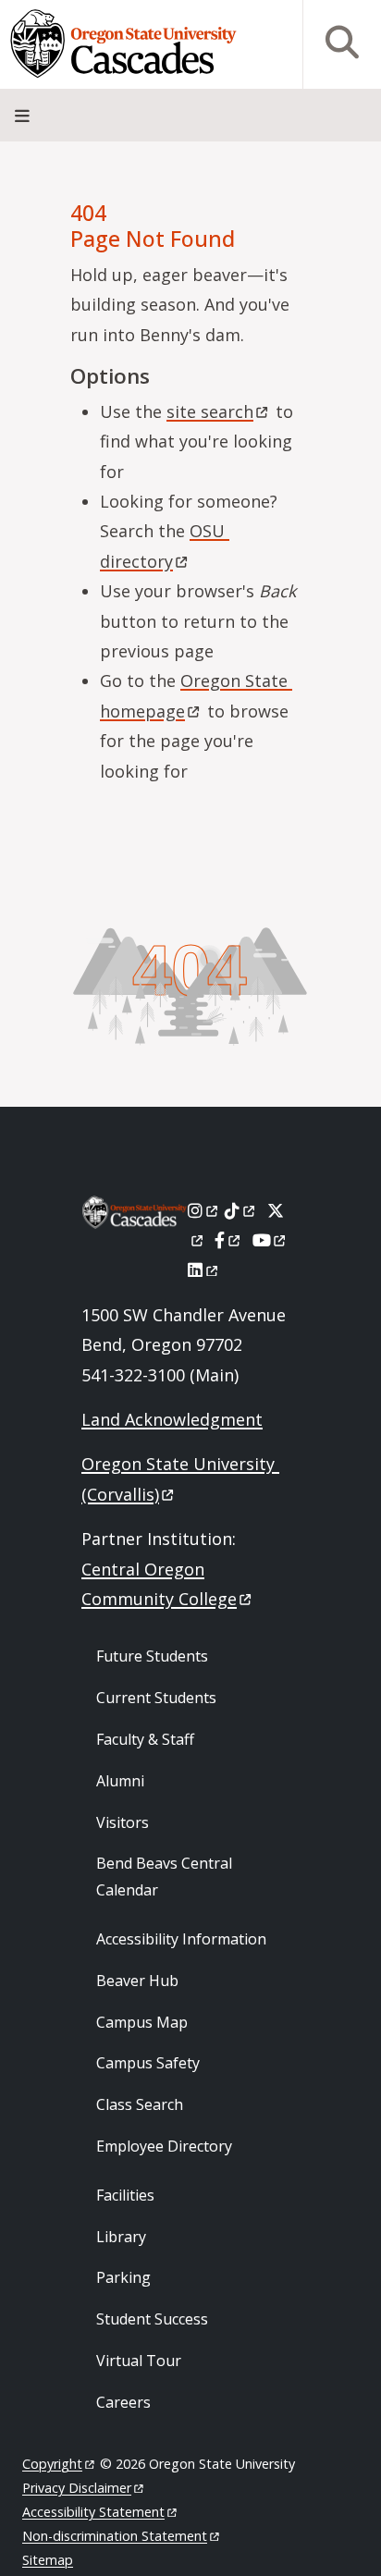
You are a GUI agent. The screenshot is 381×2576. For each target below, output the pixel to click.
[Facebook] (228, 1240)
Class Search (140, 2104)
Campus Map (142, 2022)
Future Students (152, 1656)
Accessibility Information (181, 1939)
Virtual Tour (139, 2361)
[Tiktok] (241, 1210)
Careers (123, 2402)
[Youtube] (270, 1240)
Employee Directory (164, 2146)
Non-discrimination (115, 2536)
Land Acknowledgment (172, 1419)
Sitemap (48, 2560)
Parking (123, 2277)
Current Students (156, 1698)
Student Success (152, 2319)
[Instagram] (204, 1210)
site (210, 411)
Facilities (125, 2195)
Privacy (77, 2488)
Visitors (123, 1822)
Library (121, 2237)
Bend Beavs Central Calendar (164, 1877)
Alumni (120, 1781)
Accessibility (93, 2512)
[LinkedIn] (204, 1270)
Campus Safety (148, 2063)
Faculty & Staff (145, 1739)
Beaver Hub (137, 1981)
